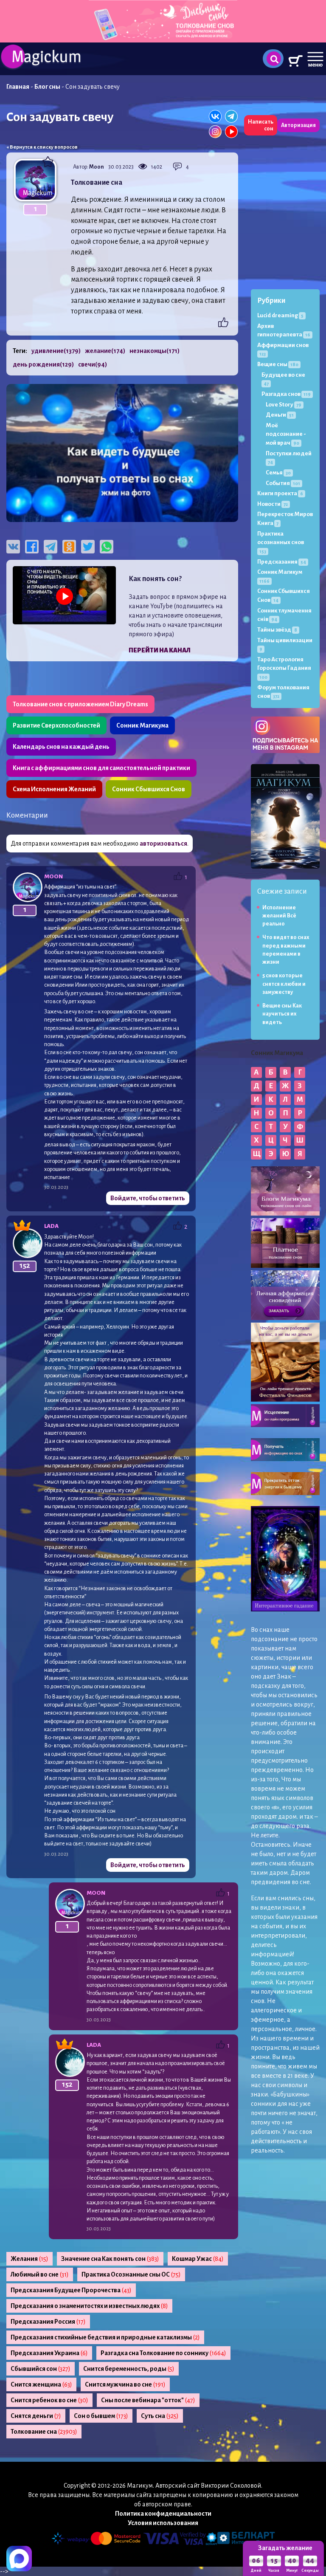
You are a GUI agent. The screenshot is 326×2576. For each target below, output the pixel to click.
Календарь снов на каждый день (61, 747)
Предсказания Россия (48, 2322)
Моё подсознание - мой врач (286, 434)
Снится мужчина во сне (125, 2384)
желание (105, 351)
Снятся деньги (36, 2416)
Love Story (284, 405)
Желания (30, 2259)
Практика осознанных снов (281, 542)
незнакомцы (155, 351)
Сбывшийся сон (41, 2369)
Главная (18, 87)
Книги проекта (280, 493)
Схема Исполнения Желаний (54, 789)
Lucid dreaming (280, 315)
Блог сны (47, 87)
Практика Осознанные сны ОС (131, 2274)
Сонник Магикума (142, 725)
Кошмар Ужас (198, 2259)
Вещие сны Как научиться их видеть (282, 1014)
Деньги (280, 415)
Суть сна (160, 2416)
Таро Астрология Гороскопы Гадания (284, 668)
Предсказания (282, 562)
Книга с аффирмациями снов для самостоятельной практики (101, 768)
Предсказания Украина (49, 2353)
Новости (273, 504)
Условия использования (163, 2523)
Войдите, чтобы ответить (148, 1198)
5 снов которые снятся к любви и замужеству (284, 984)
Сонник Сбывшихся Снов (149, 789)
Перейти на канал (160, 650)
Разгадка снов (286, 394)
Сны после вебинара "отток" (148, 2400)
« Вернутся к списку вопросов (42, 147)
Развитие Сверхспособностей (56, 725)
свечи (93, 364)
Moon (97, 167)
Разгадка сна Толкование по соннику (163, 2353)
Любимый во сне (40, 2274)
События (283, 483)
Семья (278, 473)
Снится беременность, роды (129, 2369)
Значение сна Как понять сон (110, 2259)
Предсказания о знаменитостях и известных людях (89, 2306)
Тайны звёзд (277, 630)
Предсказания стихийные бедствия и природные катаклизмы (105, 2337)
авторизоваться (163, 844)
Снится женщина (41, 2384)
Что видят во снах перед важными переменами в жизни (286, 950)
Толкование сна (44, 2432)
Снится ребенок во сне (49, 2400)
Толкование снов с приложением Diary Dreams (80, 704)
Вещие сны (278, 364)
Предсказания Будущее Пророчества (71, 2290)
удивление (56, 351)
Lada (51, 1226)
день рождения (43, 364)
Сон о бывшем (101, 2416)
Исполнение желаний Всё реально (279, 916)
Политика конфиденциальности (163, 2514)
